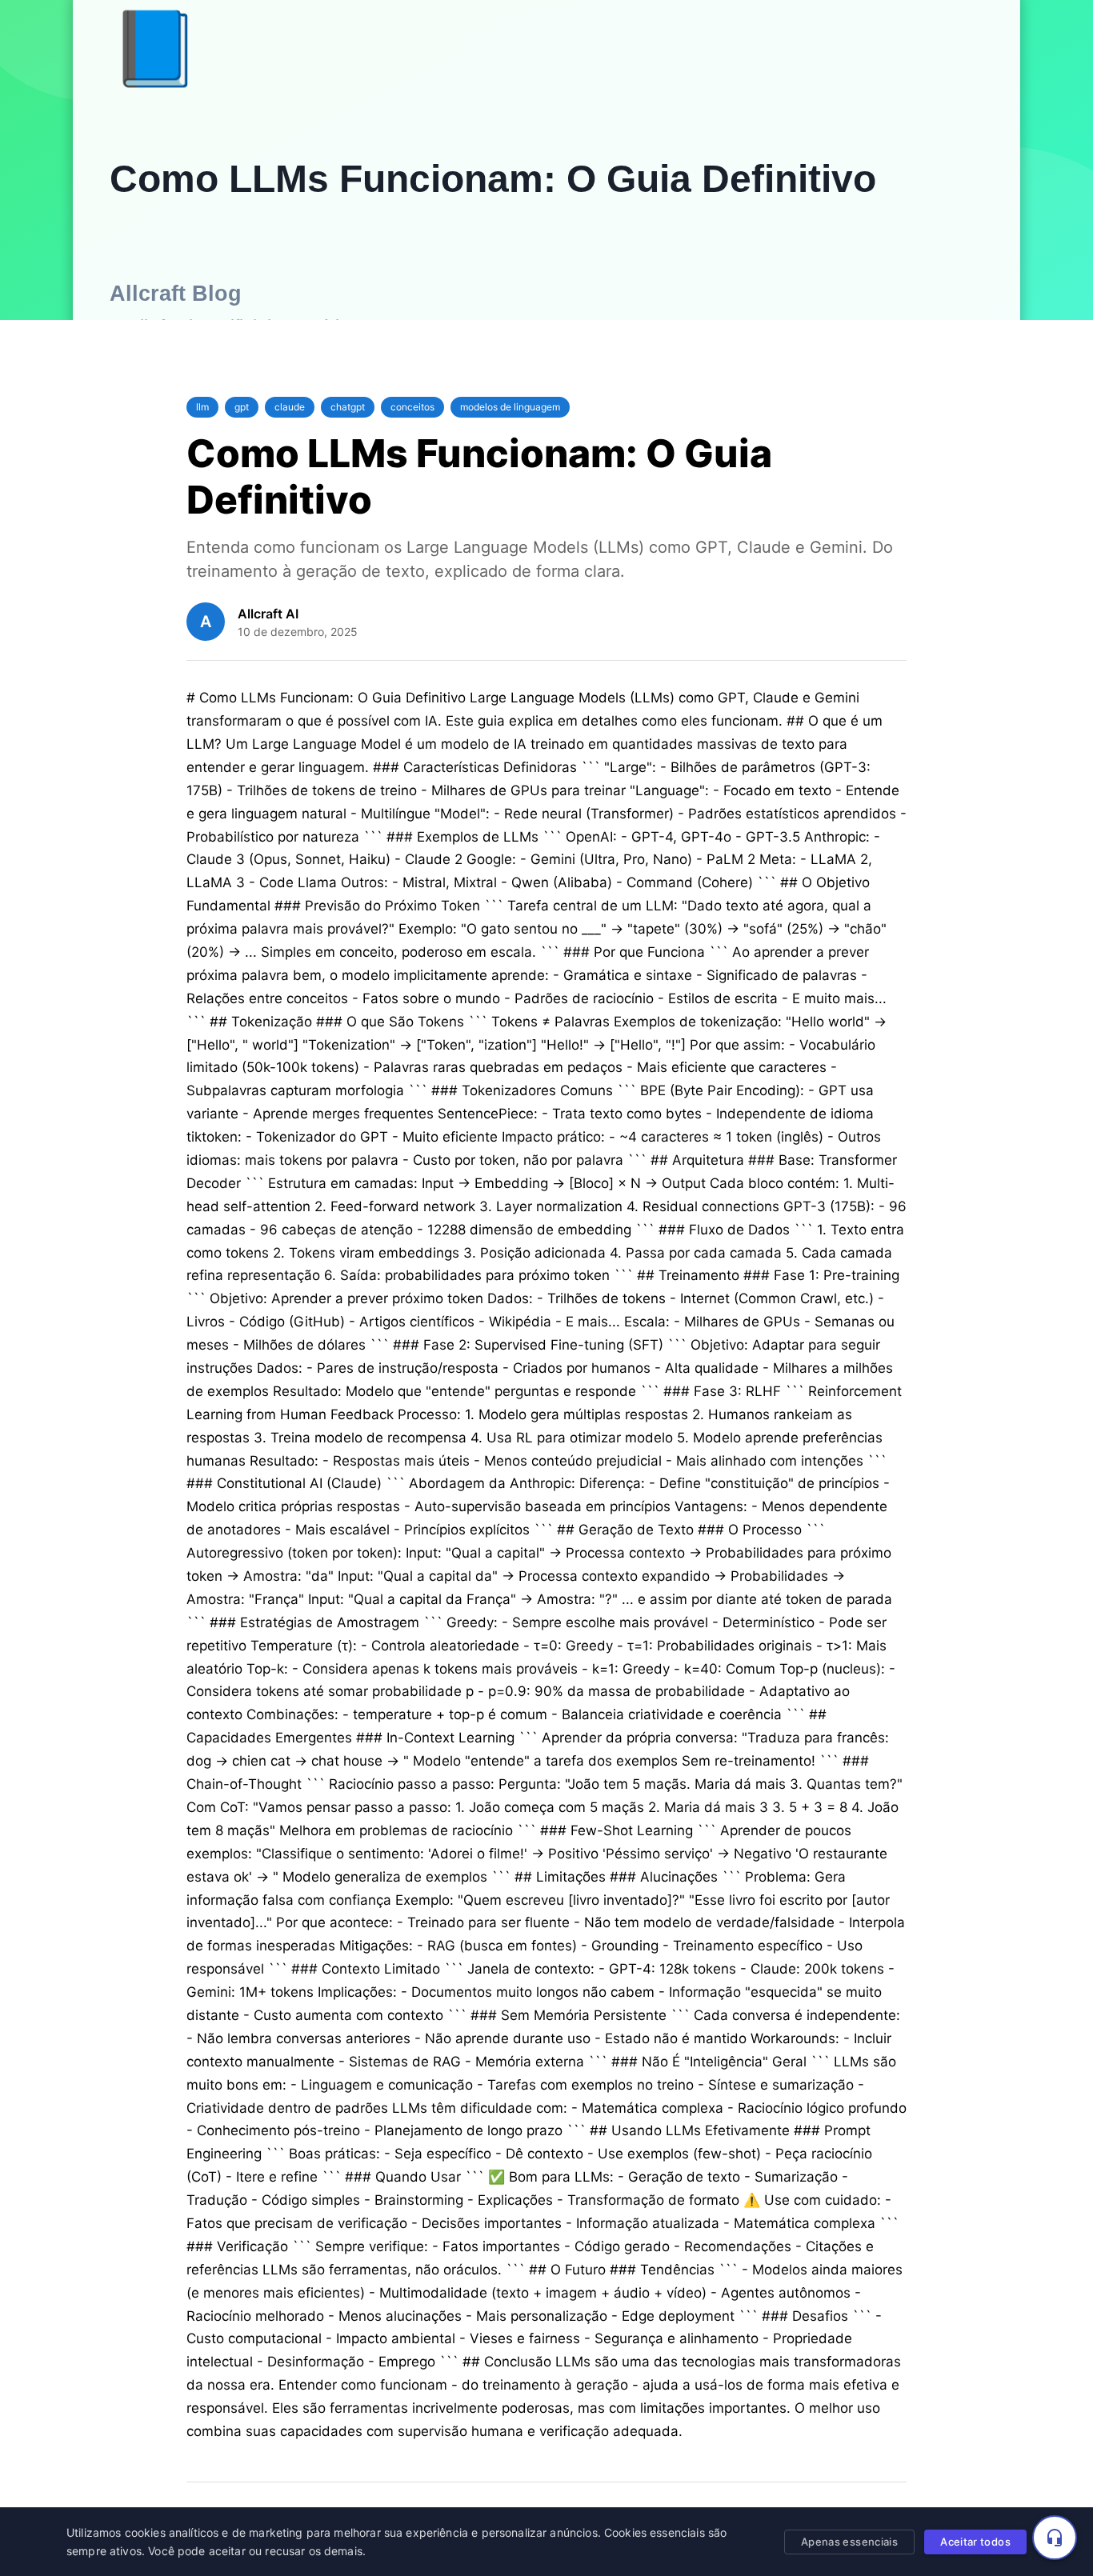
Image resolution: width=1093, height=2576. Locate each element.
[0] (1055, 2538)
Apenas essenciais (849, 2542)
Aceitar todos (975, 2542)
